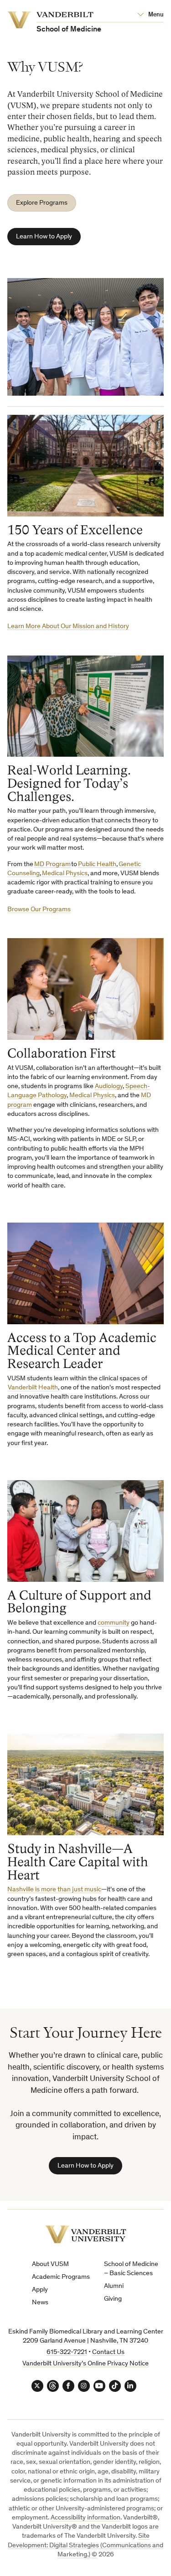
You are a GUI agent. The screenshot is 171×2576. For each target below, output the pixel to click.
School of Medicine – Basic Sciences (131, 2269)
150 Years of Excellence (75, 530)
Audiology (109, 1087)
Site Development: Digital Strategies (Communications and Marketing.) (85, 2545)
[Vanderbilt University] (86, 2234)
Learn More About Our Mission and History (68, 627)
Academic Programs (61, 2277)
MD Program (52, 865)
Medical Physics (65, 874)
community (114, 1623)
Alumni (114, 2286)
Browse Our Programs (39, 910)
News (40, 2303)
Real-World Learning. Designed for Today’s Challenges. (69, 783)
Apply (40, 2290)
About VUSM (50, 2264)
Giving (113, 2299)
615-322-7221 (67, 2352)
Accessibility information (85, 2518)
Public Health (97, 865)
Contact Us (108, 2352)
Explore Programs (42, 203)
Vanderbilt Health (33, 1388)
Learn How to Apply (44, 237)
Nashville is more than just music (54, 1890)
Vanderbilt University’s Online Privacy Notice (85, 2364)
